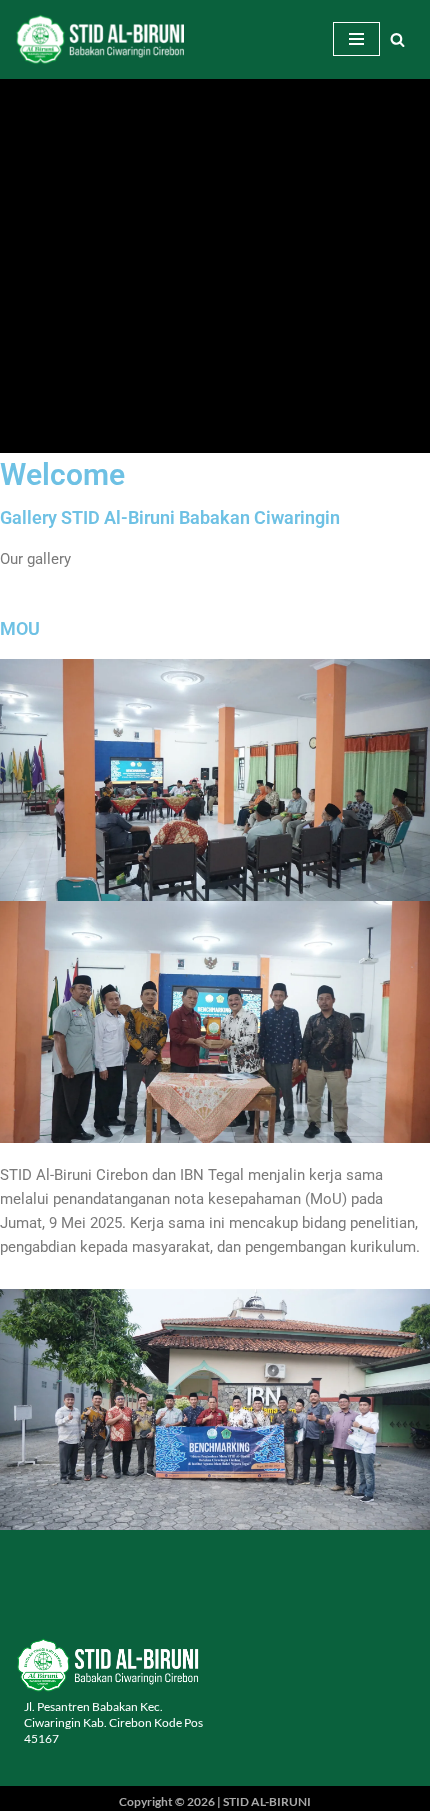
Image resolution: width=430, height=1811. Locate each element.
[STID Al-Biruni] (99, 39)
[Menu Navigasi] (356, 39)
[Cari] (397, 39)
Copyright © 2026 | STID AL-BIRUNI (215, 1801)
